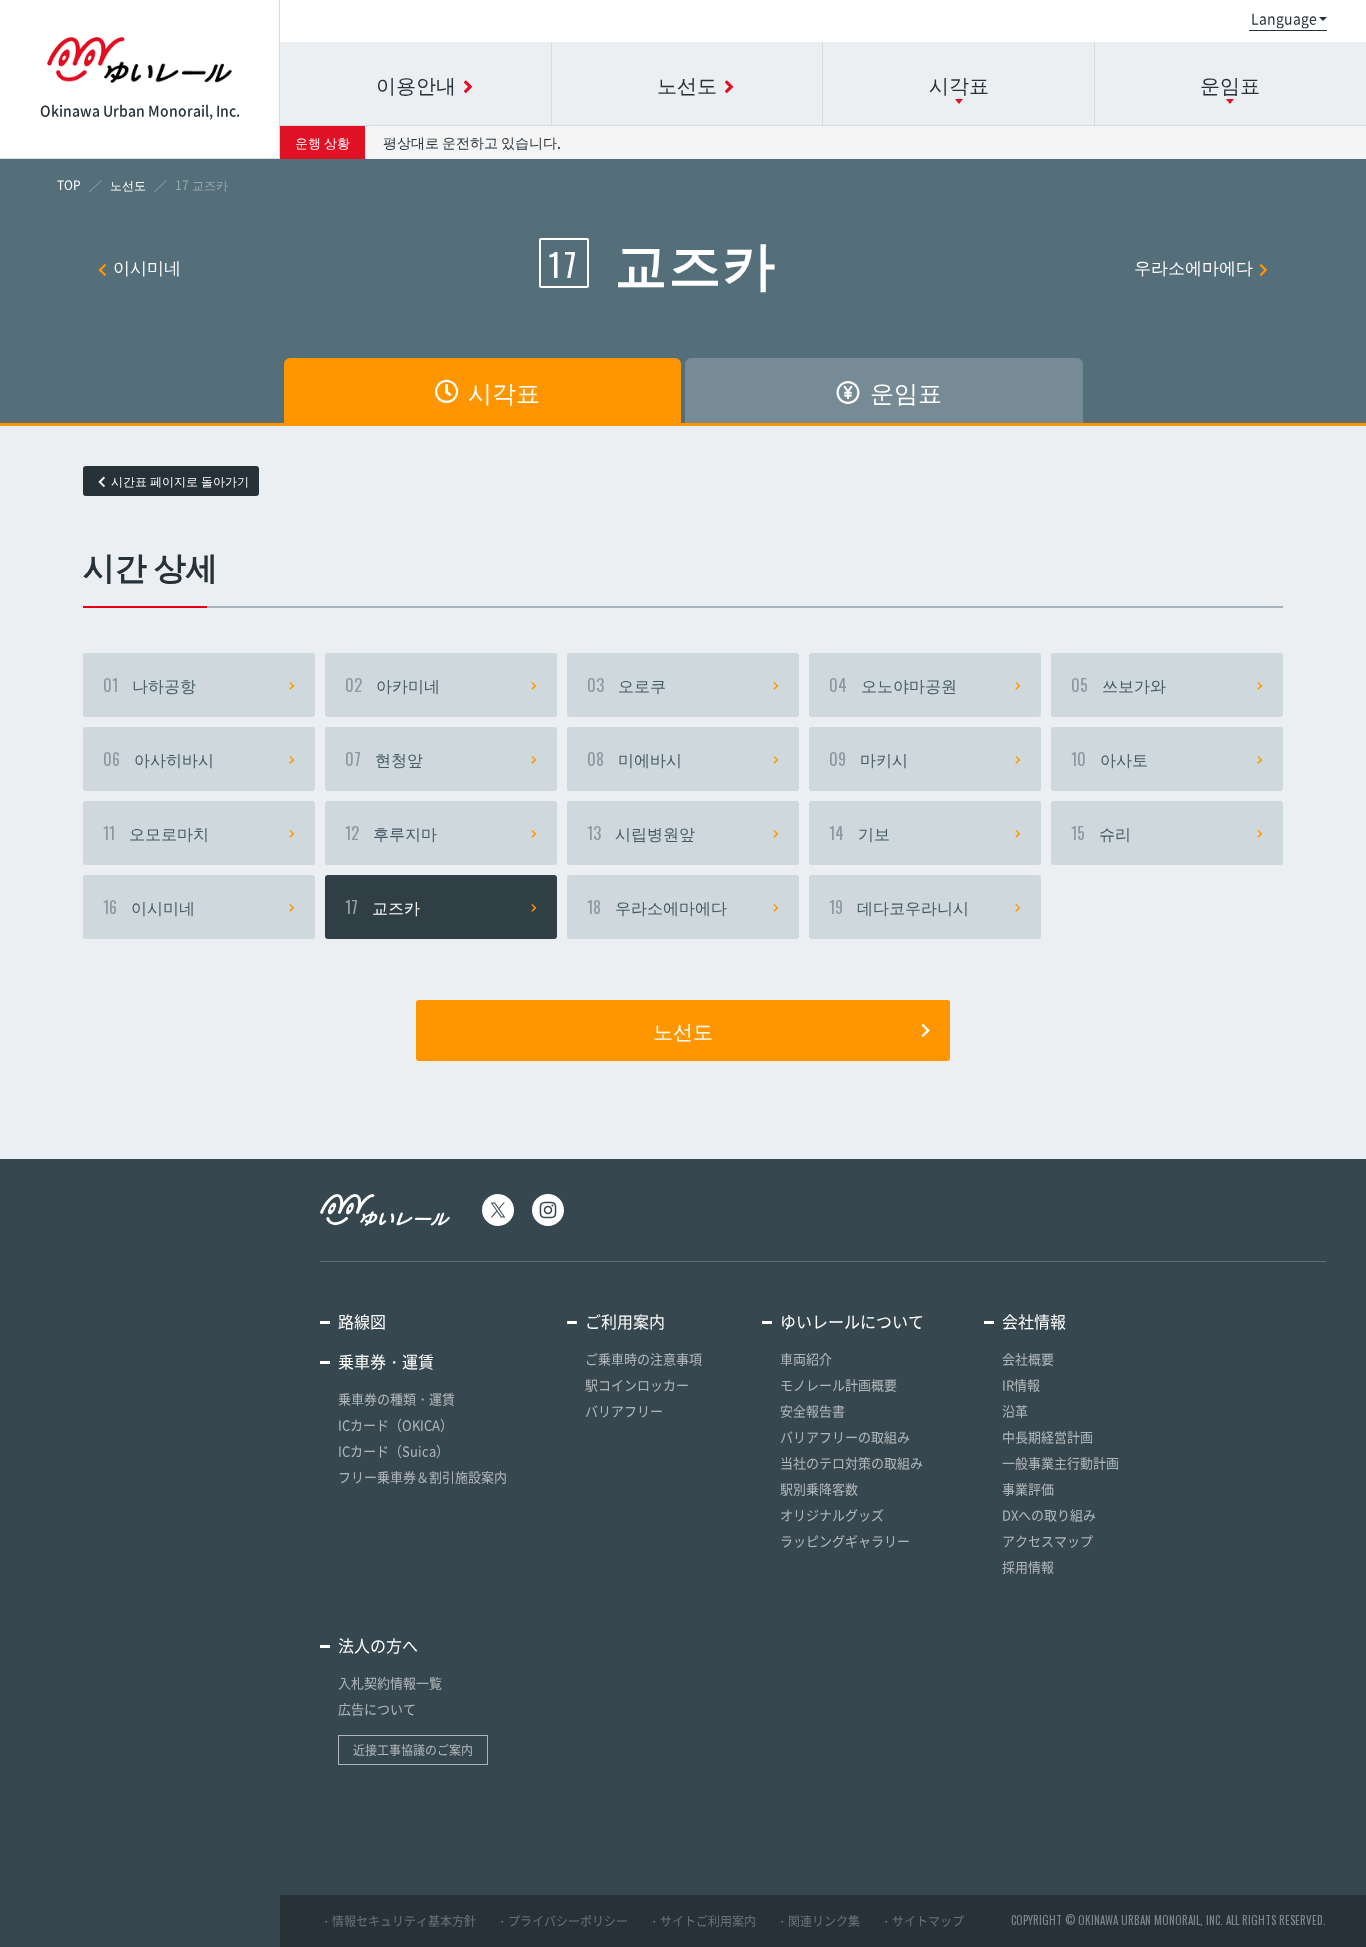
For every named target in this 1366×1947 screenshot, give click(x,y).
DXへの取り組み (1049, 1514)
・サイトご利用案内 (702, 1921)
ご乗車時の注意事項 (643, 1358)
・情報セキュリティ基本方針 (398, 1921)
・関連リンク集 (818, 1921)
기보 (859, 833)
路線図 (362, 1321)
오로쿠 (626, 685)
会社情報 (1034, 1321)
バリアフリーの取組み (845, 1436)
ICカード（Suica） (393, 1450)
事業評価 (1028, 1488)
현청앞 (384, 759)
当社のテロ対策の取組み (851, 1462)
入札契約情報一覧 (390, 1682)
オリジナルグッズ (832, 1514)
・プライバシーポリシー (562, 1921)
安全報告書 (812, 1410)
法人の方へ (378, 1645)
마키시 (868, 759)
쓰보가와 (1118, 685)
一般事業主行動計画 (1060, 1462)
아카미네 (392, 685)
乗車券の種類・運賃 (396, 1398)
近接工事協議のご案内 (413, 1750)
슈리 (1101, 833)
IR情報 (1021, 1384)
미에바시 (634, 759)
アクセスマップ (1047, 1540)
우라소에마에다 (1193, 266)
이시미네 (147, 266)
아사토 (1109, 759)
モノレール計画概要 (838, 1384)
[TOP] (69, 185)
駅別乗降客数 (819, 1488)
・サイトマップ (922, 1921)
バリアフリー (624, 1410)
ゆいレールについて (852, 1321)
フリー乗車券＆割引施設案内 (422, 1476)
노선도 (683, 1030)
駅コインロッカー (637, 1384)
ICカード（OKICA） (395, 1424)
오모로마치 (156, 833)
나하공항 (149, 685)
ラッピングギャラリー (845, 1540)
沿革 (1015, 1410)
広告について (377, 1708)
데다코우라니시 (899, 907)
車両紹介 (806, 1358)
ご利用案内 (625, 1321)
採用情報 (1028, 1566)
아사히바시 (158, 759)
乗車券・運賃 (386, 1361)
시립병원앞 (641, 833)
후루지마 (391, 833)
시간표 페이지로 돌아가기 (180, 481)
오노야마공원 (893, 685)
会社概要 (1028, 1358)
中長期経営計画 (1047, 1436)
